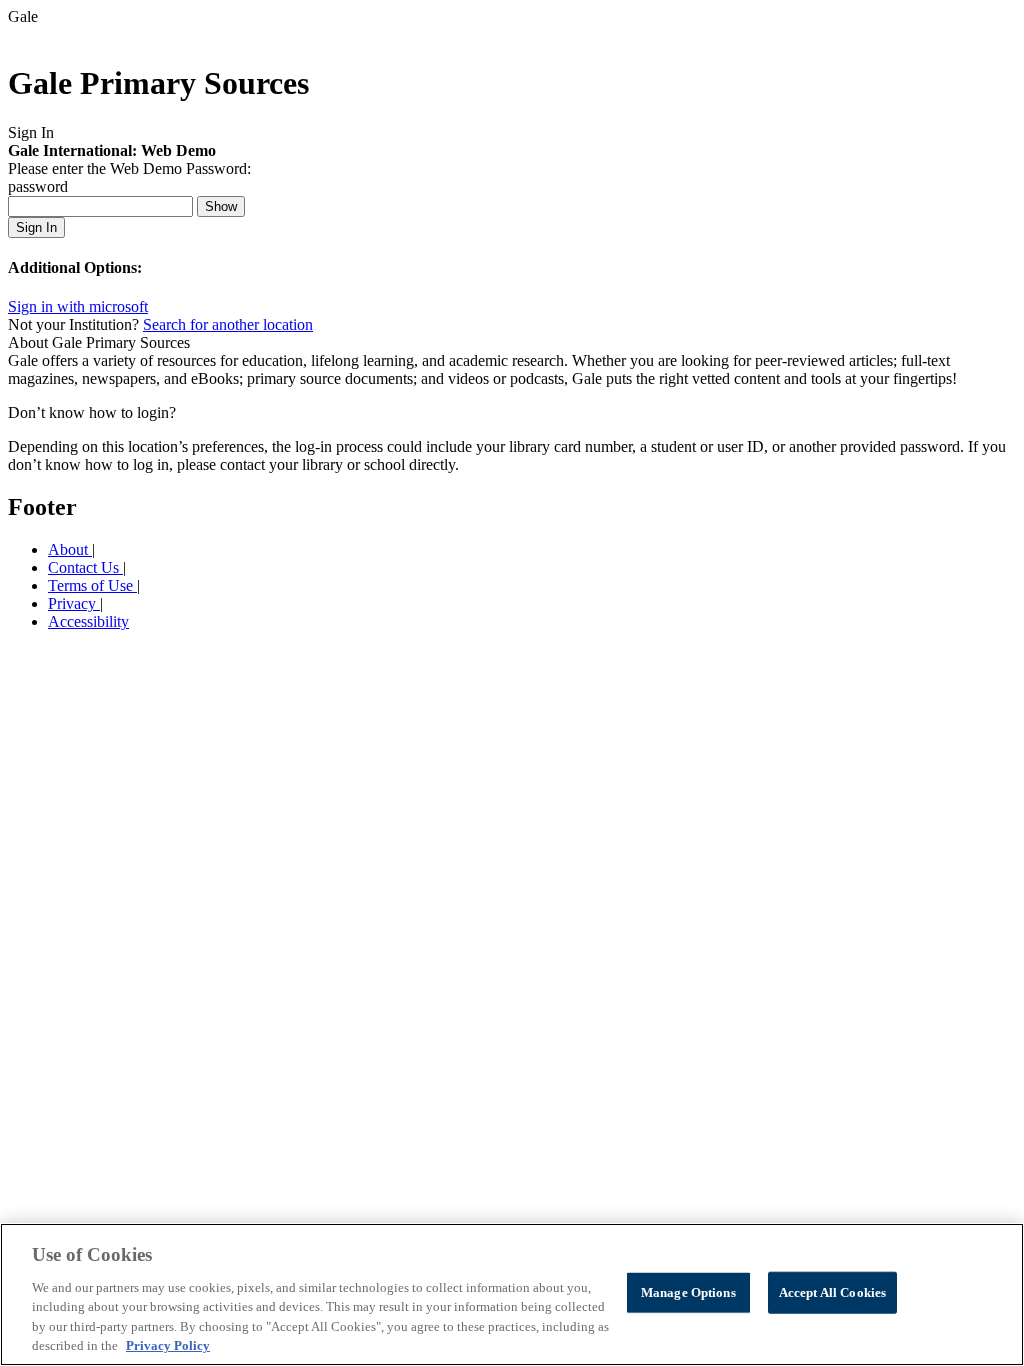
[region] (512, 1294)
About (70, 549)
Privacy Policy (168, 1345)
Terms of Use (92, 585)
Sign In (36, 227)
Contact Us (85, 567)
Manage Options (688, 1292)
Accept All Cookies (832, 1292)
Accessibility (88, 621)
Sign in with (78, 306)
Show (221, 206)
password (38, 186)
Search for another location (228, 324)
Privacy (74, 603)
